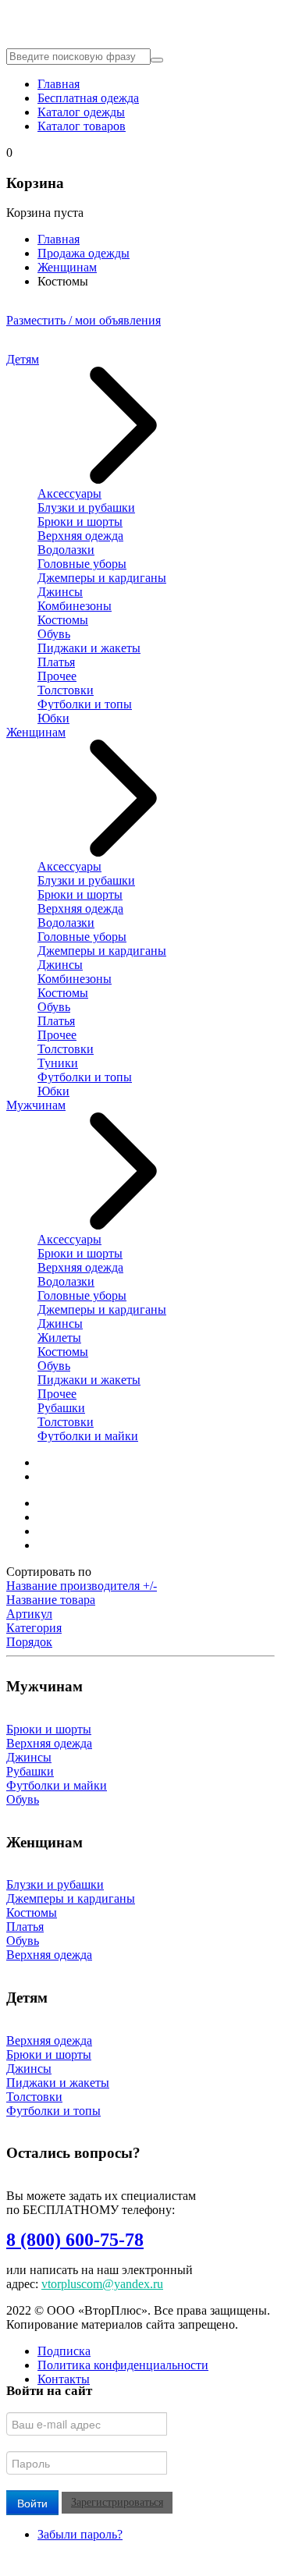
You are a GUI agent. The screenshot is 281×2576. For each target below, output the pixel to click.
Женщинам (67, 267)
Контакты (64, 2379)
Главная (59, 84)
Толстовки (66, 690)
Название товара (51, 1600)
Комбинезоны (75, 606)
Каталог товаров (82, 126)
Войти (32, 2503)
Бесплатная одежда (88, 98)
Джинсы (60, 592)
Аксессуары (69, 493)
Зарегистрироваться (117, 2502)
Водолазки (66, 550)
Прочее (57, 676)
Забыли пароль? (80, 2534)
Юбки (53, 718)
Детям (23, 359)
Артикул (29, 1614)
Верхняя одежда (80, 536)
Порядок (29, 1642)
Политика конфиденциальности (123, 2365)
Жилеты (59, 1338)
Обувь (54, 634)
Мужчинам (36, 1105)
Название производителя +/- (82, 1586)
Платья (56, 662)
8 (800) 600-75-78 (75, 2240)
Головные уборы (82, 564)
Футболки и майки (88, 1436)
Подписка (64, 2351)
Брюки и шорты (80, 522)
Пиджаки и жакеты (89, 648)
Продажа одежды (84, 253)
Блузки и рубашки (86, 507)
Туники (58, 1063)
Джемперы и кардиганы (102, 578)
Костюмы (63, 620)
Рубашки (61, 1408)
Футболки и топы (85, 704)
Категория (34, 1628)
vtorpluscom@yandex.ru (102, 2284)
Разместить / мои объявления (84, 320)
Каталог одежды (81, 112)
